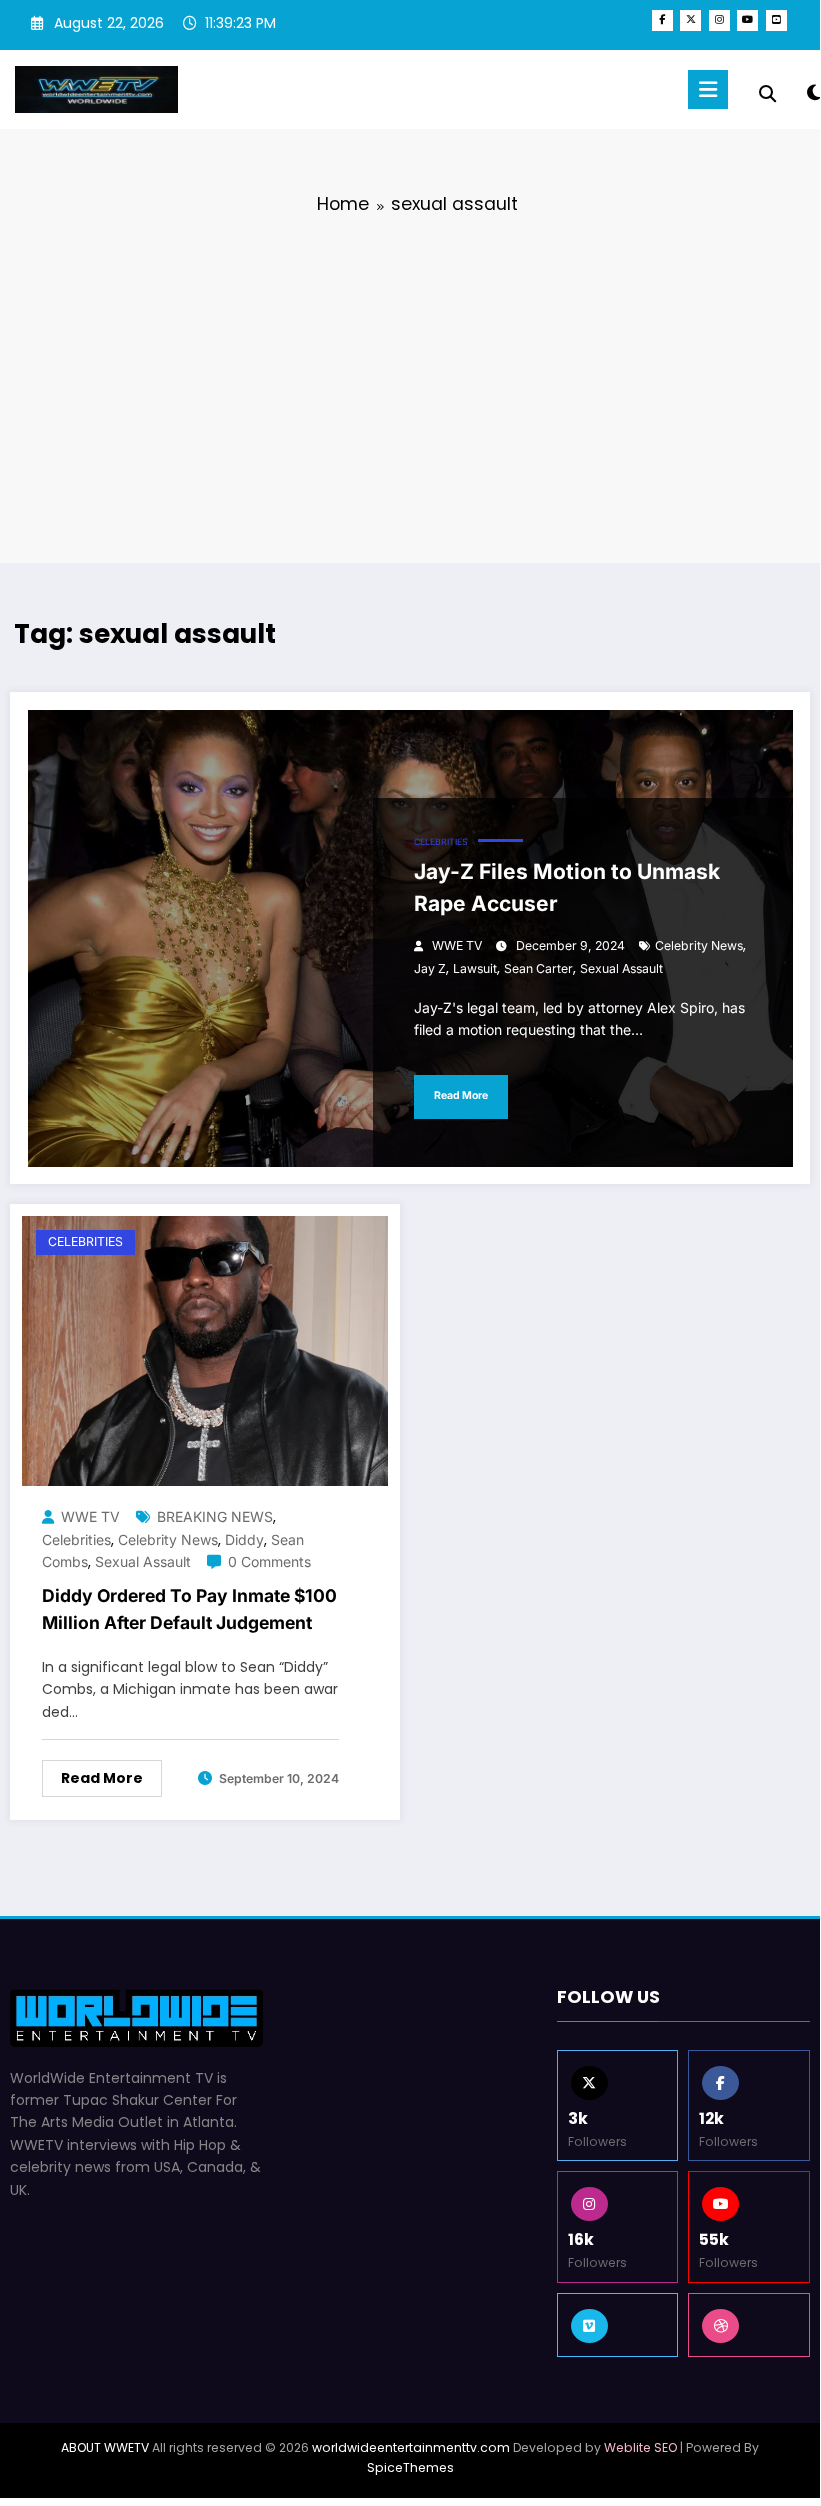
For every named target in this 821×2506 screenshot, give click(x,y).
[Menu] (708, 89)
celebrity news (699, 945)
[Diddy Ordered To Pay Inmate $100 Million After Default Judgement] (205, 1350)
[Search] (767, 94)
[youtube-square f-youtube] (776, 20)
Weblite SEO (640, 2447)
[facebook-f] (662, 20)
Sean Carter (538, 968)
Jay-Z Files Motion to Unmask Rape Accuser (567, 887)
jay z (430, 968)
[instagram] (719, 20)
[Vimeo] (618, 2325)
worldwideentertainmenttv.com (411, 2447)
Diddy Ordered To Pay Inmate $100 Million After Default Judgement (189, 1608)
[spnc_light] (813, 92)
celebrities (76, 1539)
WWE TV (457, 945)
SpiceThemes (410, 2467)
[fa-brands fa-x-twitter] (690, 20)
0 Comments (269, 1561)
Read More (461, 1095)
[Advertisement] (410, 385)
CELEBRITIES (441, 842)
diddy (244, 1539)
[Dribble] (749, 2325)
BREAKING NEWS (215, 1516)
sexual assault (621, 968)
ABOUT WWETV (105, 2447)
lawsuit (475, 968)
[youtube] (747, 20)
